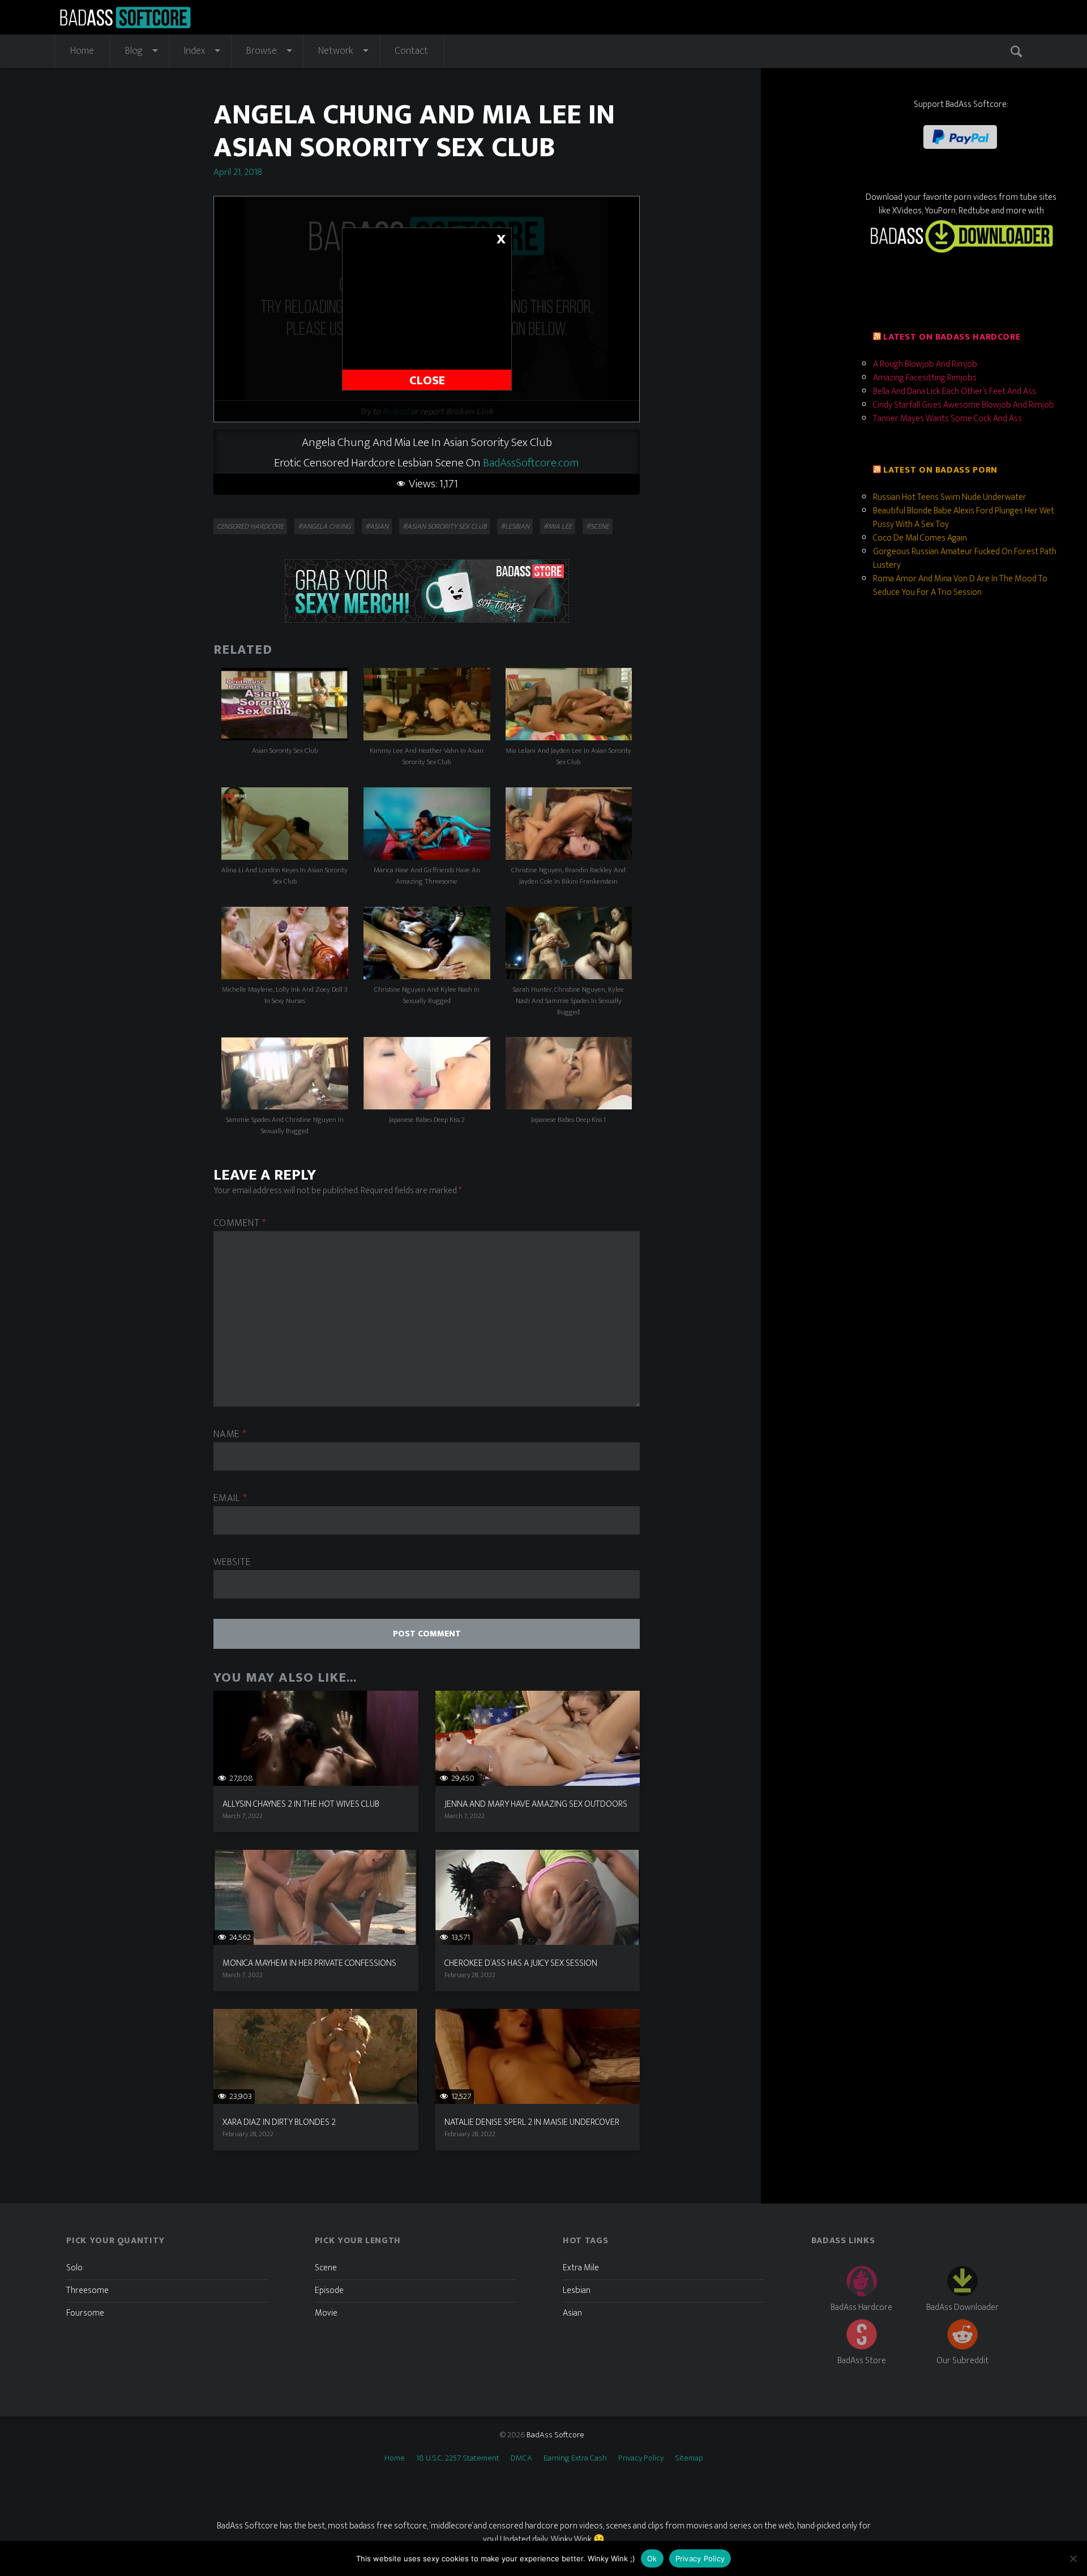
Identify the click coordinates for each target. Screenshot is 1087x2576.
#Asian (377, 526)
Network (336, 51)
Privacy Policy (641, 2458)
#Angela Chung (324, 526)
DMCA (521, 2458)
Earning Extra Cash (575, 2458)
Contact (411, 51)
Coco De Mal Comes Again (920, 538)
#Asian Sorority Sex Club (444, 526)
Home (82, 51)
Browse (262, 51)
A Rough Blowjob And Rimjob (925, 364)
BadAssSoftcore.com (531, 463)
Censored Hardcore (250, 526)
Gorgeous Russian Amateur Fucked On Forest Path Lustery (965, 558)
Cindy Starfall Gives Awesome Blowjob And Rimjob (964, 405)
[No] (1073, 2558)
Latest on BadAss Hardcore (952, 337)
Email (230, 1499)
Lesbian (577, 2290)
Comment (240, 1223)
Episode (329, 2290)
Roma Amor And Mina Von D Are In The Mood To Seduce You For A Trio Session (960, 586)
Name (230, 1435)
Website (232, 1563)
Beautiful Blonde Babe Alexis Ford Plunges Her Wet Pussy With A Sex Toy (964, 518)
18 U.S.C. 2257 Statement (458, 2458)
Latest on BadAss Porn (940, 470)
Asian (572, 2313)
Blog (134, 51)
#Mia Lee (558, 526)
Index (194, 51)
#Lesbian (515, 526)
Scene (326, 2268)
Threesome (87, 2290)
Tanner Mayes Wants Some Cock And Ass (947, 419)
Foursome (85, 2313)
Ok (652, 2558)
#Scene (598, 526)
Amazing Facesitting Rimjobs (925, 378)
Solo (74, 2268)
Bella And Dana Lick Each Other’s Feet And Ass (955, 391)
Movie (326, 2313)
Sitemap (689, 2458)
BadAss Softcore (555, 2435)
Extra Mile (581, 2268)
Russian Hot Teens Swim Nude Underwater (950, 497)
